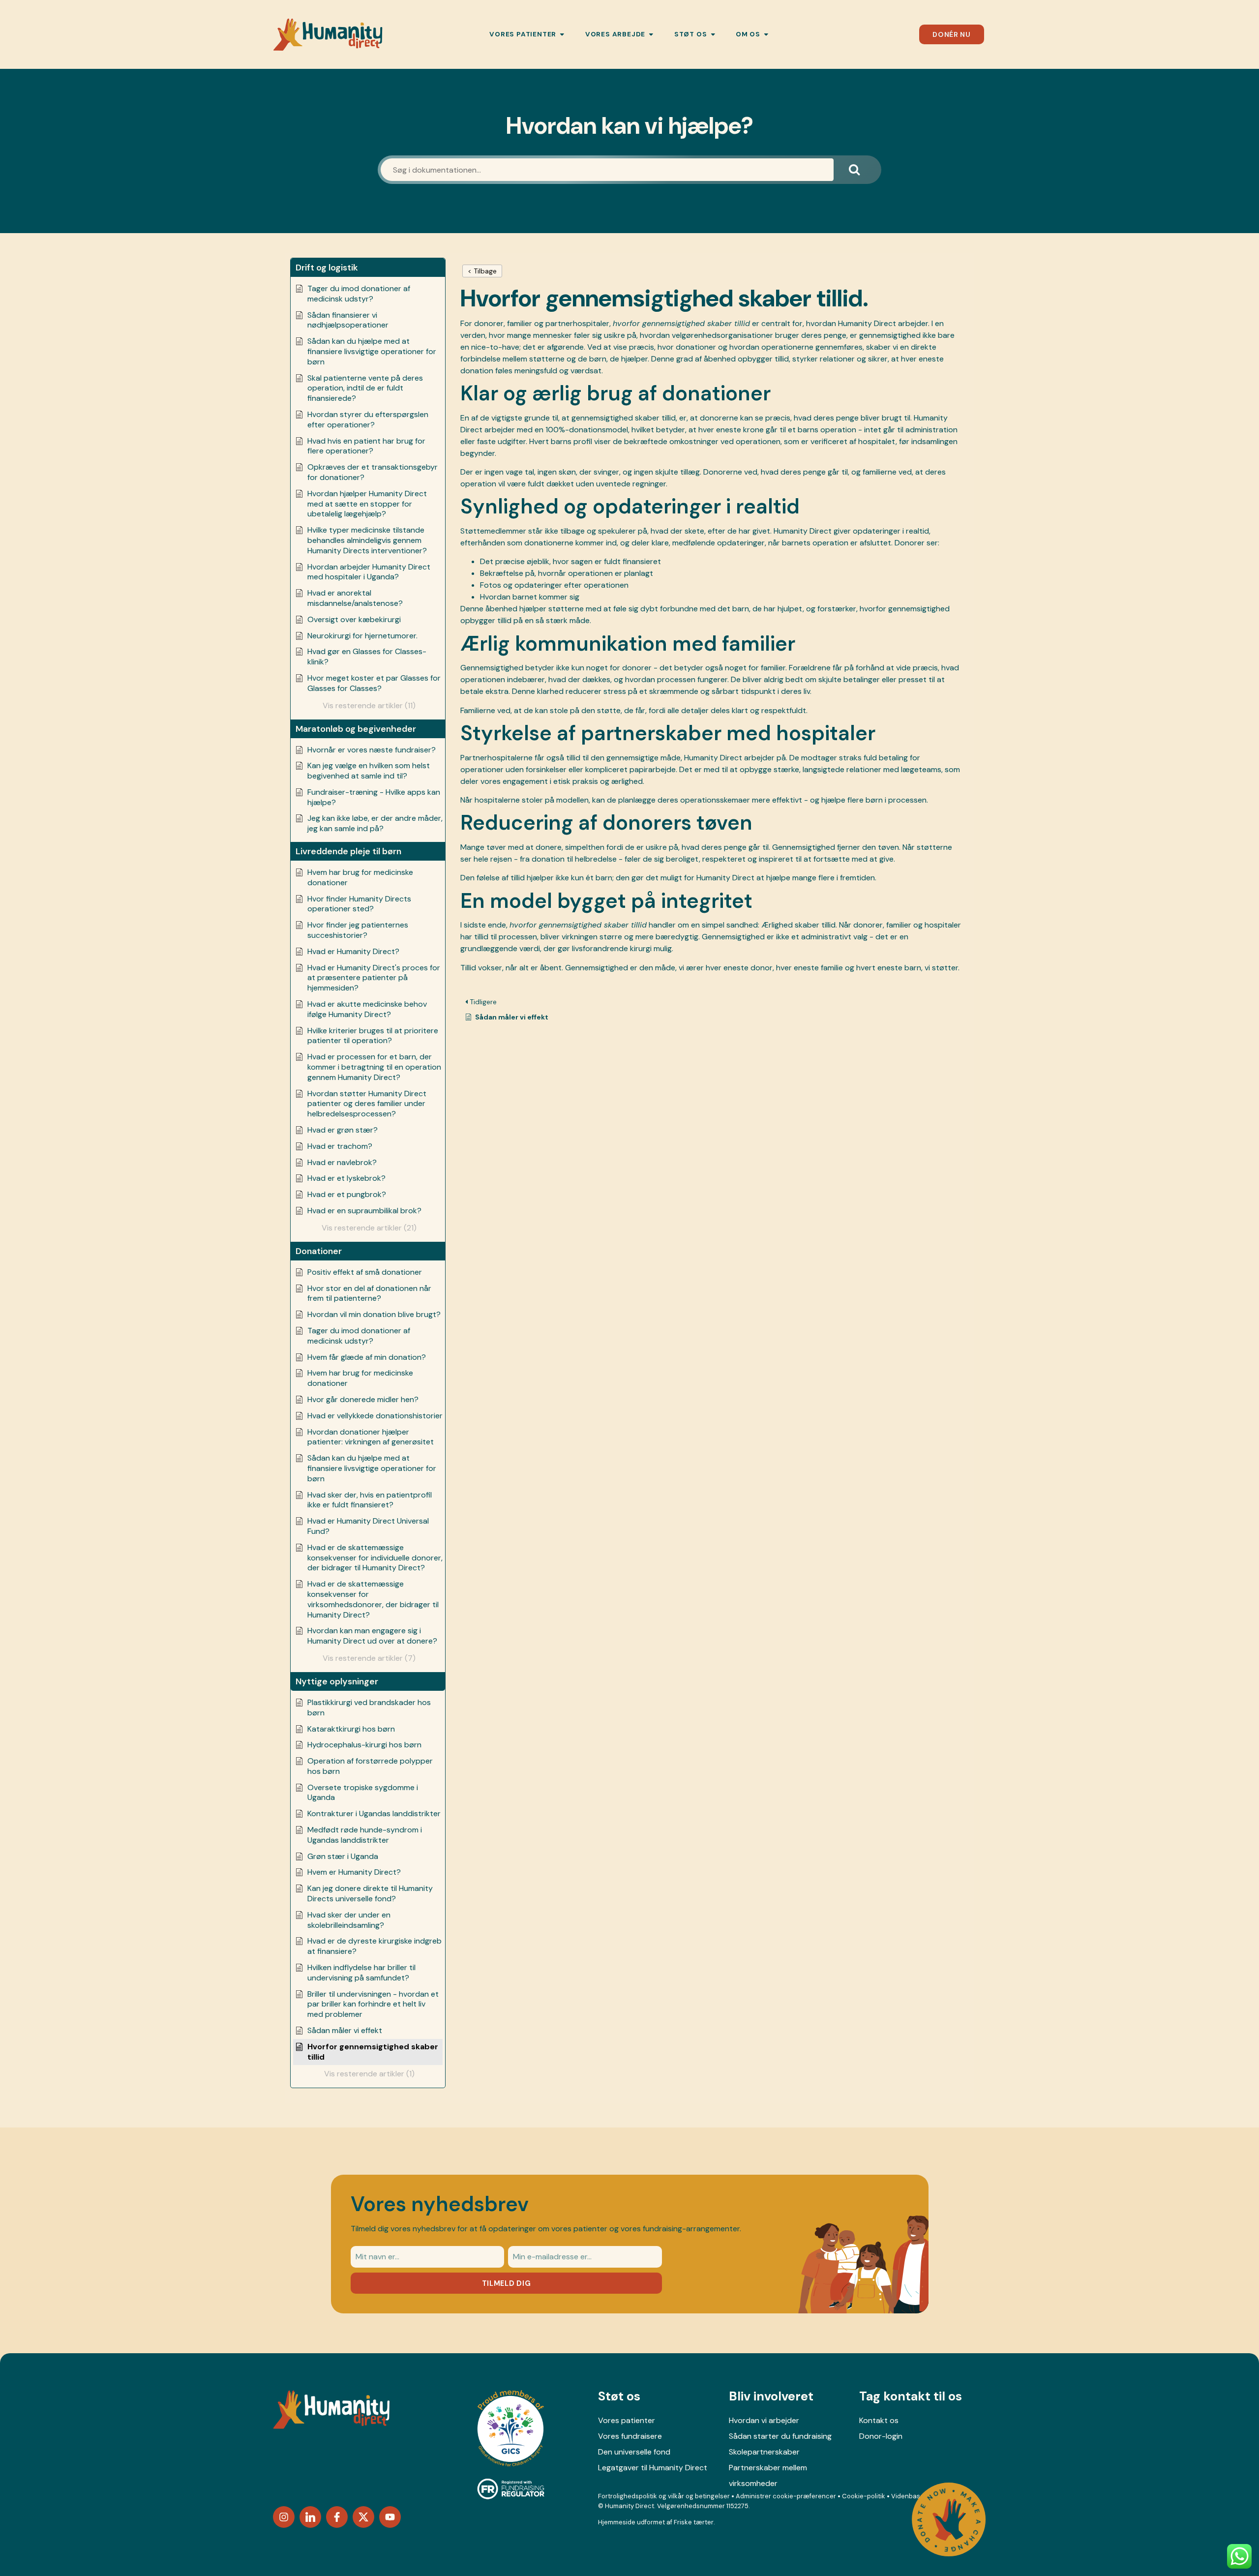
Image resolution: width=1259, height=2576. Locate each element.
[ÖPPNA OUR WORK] (651, 34)
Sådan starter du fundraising (780, 2436)
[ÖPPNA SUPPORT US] (713, 34)
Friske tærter (694, 2522)
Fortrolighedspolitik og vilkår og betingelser (664, 2496)
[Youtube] (390, 2517)
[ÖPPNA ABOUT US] (766, 34)
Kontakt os (879, 2420)
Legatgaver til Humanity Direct (653, 2468)
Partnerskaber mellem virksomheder (768, 2475)
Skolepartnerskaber (764, 2452)
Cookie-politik (864, 2496)
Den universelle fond (634, 2452)
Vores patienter (627, 2420)
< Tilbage (482, 271)
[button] (368, 268)
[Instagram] (284, 2517)
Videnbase (908, 2496)
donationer (696, 347)
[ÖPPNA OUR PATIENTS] (562, 34)
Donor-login (881, 2436)
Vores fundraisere (630, 2436)
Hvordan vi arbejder (764, 2420)
